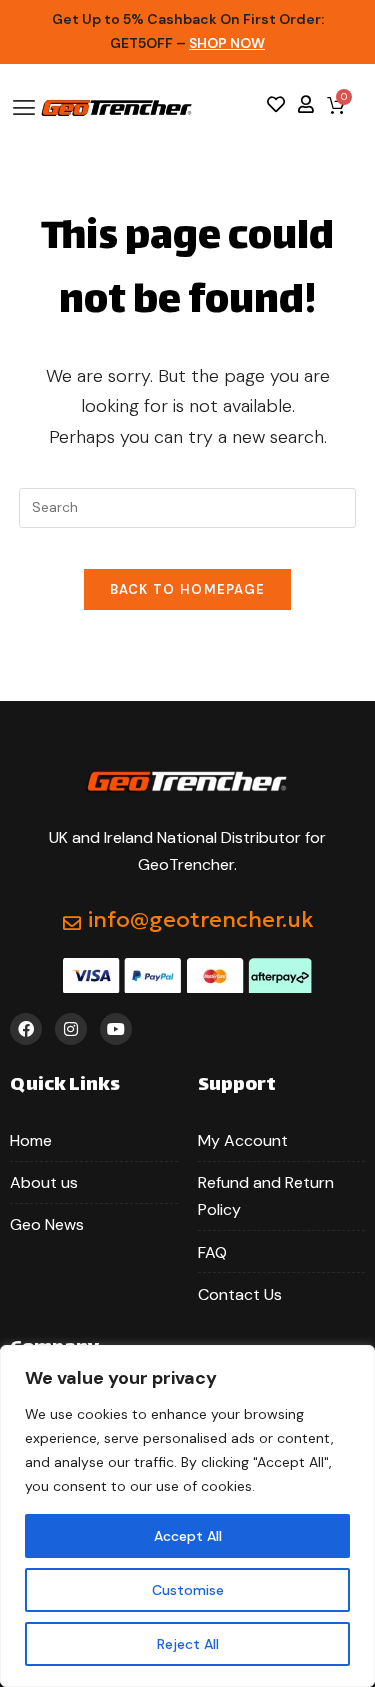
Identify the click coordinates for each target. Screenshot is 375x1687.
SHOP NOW (227, 43)
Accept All (188, 1536)
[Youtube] (116, 1029)
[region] (187, 1516)
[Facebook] (26, 1029)
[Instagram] (71, 1029)
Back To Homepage (188, 589)
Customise (188, 1590)
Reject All (188, 1644)
